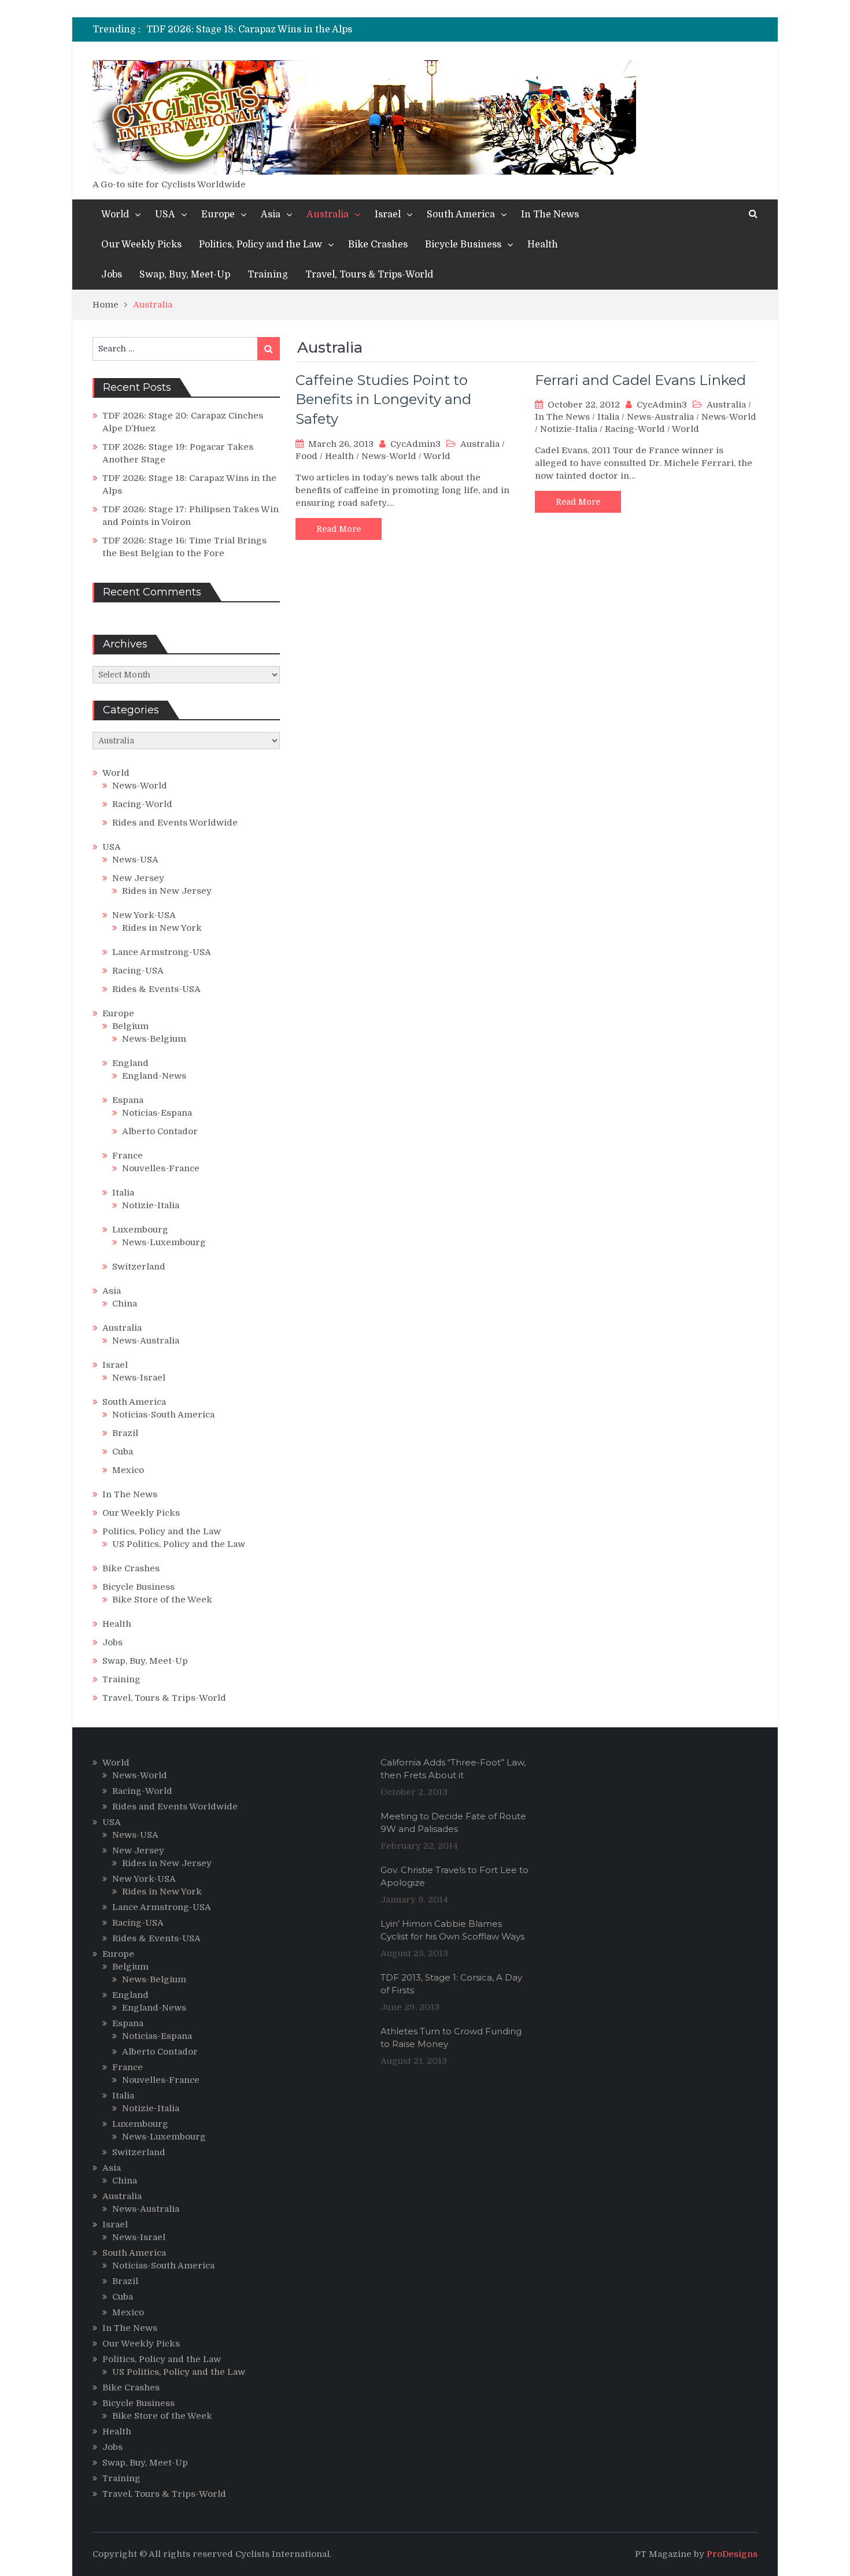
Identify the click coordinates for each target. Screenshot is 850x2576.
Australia (328, 214)
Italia (608, 417)
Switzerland (139, 1267)
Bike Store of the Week (162, 1600)
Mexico (128, 1470)
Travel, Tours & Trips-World (369, 275)
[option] (319, 29)
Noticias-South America (163, 1415)
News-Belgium (154, 1039)
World (115, 214)
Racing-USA (138, 971)
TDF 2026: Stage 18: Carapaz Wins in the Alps (249, 29)
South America (461, 214)
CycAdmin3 (415, 444)
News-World (389, 456)
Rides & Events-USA (156, 989)
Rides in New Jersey (167, 891)
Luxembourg (140, 1230)
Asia (271, 214)
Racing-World (635, 429)
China (125, 1304)
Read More (339, 529)
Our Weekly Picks (141, 245)
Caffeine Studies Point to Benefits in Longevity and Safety (383, 399)
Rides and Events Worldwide (175, 823)
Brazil (125, 1433)
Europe (218, 214)
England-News (154, 1076)
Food (306, 456)
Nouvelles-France (161, 1168)
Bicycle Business (463, 245)
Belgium (130, 1026)
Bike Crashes (378, 245)
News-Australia (660, 417)
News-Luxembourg (164, 1242)
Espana (128, 1100)
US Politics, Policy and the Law (179, 1544)
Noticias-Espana (157, 1113)
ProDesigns (732, 2554)
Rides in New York (162, 928)
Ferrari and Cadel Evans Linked (640, 380)
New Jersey (138, 878)
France (127, 1156)
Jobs (112, 275)
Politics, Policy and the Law (260, 245)
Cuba (123, 1452)
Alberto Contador (160, 1131)
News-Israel (139, 1378)
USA (165, 214)
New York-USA (144, 915)
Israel (388, 214)
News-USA (135, 860)
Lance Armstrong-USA (162, 952)
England (130, 1063)
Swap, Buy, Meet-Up (185, 275)
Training (268, 275)
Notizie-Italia (569, 429)
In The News (550, 214)
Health (543, 245)
